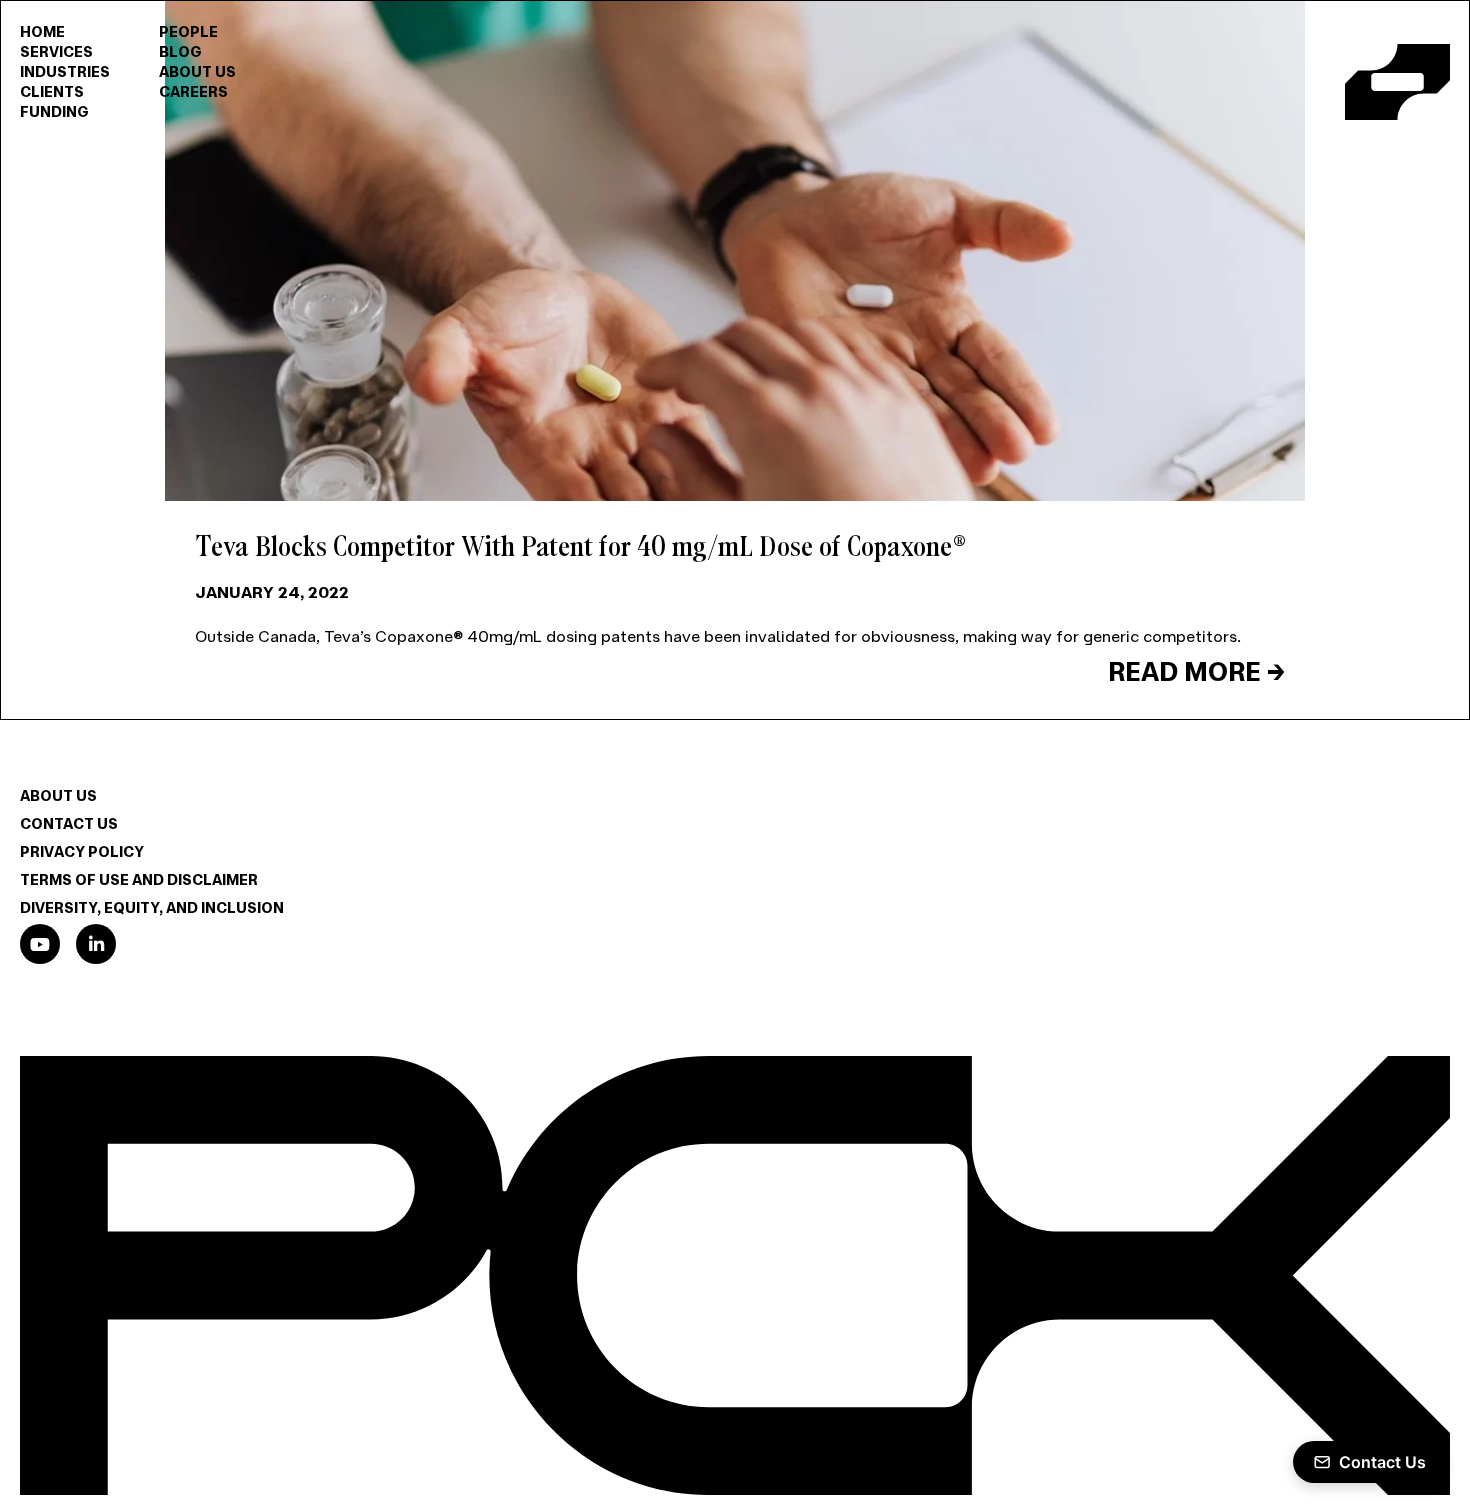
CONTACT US (74, 823)
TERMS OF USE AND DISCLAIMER (151, 879)
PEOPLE (200, 31)
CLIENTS (55, 91)
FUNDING (57, 111)
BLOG (192, 51)
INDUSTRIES (70, 71)
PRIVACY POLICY (87, 851)
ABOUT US (211, 71)
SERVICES (60, 51)
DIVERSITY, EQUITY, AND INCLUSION (166, 907)
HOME (44, 31)
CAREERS (207, 91)
